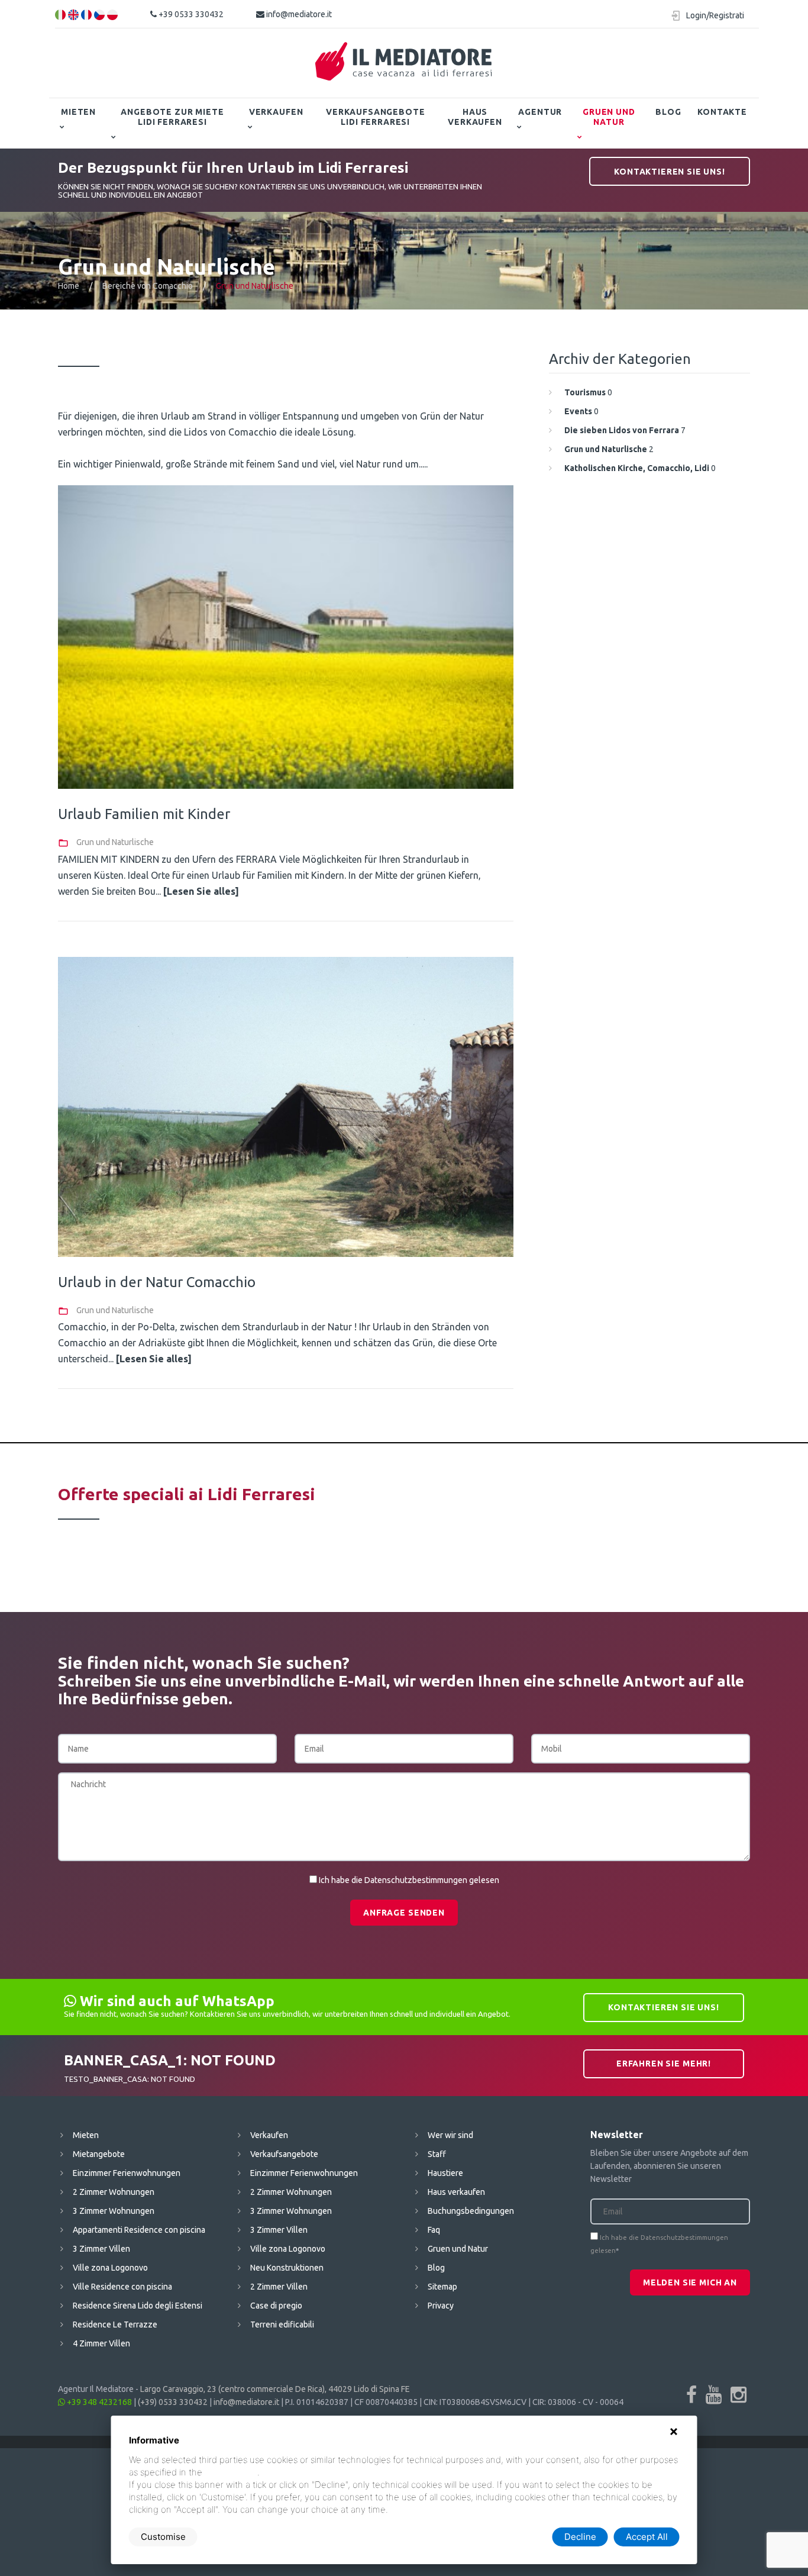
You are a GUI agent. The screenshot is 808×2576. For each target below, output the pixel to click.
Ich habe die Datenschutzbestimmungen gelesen (409, 1880)
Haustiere (445, 2173)
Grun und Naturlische (115, 842)
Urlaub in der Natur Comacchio (157, 1282)
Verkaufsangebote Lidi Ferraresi (375, 117)
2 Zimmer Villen (279, 2287)
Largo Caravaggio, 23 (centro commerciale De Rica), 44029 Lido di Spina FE (275, 2389)
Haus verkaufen (475, 117)
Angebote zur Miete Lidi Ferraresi (172, 117)
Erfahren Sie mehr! (664, 2064)
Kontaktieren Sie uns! (670, 172)
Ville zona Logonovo (110, 2268)
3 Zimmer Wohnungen (114, 2211)
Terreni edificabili (282, 2324)
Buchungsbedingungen (471, 2211)
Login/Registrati (715, 15)
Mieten (78, 112)
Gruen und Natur (609, 117)
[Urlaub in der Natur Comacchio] (286, 1107)
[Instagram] (738, 2394)
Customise (163, 2537)
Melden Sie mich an (690, 2282)
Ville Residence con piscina (122, 2287)
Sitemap (442, 2287)
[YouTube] (714, 2394)
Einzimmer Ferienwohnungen (127, 2173)
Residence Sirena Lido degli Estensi (138, 2306)
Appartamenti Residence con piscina (139, 2230)
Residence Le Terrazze (115, 2324)
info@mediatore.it (298, 14)
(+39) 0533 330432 (173, 2402)
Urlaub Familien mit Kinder (144, 814)
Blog (668, 112)
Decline (580, 2537)
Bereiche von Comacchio (148, 286)
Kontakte (722, 112)
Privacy (441, 2306)
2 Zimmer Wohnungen (114, 2192)
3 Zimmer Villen (101, 2249)
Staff (437, 2154)
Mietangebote (99, 2154)
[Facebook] (691, 2394)
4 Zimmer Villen (101, 2343)
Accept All (647, 2537)
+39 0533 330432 (190, 14)
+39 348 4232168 (98, 2402)
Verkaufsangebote (284, 2154)
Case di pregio (276, 2306)
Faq (434, 2230)
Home (69, 286)
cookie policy (231, 2472)
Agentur (540, 112)
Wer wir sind (450, 2135)
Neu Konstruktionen (287, 2268)
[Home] (404, 62)
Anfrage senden (404, 1913)
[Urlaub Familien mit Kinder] (286, 637)
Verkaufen (276, 112)
